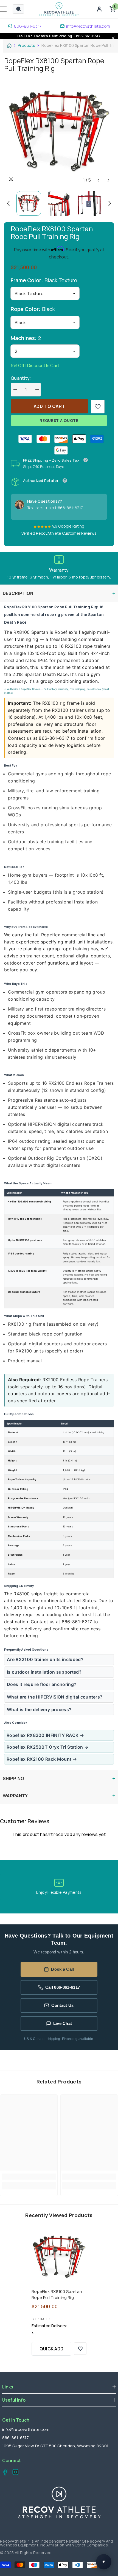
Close (113, 38)
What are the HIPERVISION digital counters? (55, 1697)
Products (26, 45)
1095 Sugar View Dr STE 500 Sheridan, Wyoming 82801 (55, 2446)
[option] (59, 131)
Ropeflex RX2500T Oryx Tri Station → (47, 1747)
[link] (98, 407)
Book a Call (63, 1969)
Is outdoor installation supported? (44, 1672)
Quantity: (21, 378)
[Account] (99, 9)
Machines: (26, 338)
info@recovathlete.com (88, 26)
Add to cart (50, 406)
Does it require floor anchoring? (42, 1684)
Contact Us (62, 2005)
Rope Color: (33, 309)
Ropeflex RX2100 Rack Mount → (42, 1759)
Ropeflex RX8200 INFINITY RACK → (45, 1735)
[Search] (18, 9)
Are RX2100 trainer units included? (45, 1659)
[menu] (3, 9)
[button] (98, 180)
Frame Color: (44, 280)
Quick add (52, 2349)
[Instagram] (14, 2473)
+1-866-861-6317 (68, 508)
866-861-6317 (28, 26)
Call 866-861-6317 (63, 1987)
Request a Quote (59, 420)
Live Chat (63, 2023)
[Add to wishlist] (80, 2349)
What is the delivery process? (39, 1709)
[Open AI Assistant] (104, 2562)
